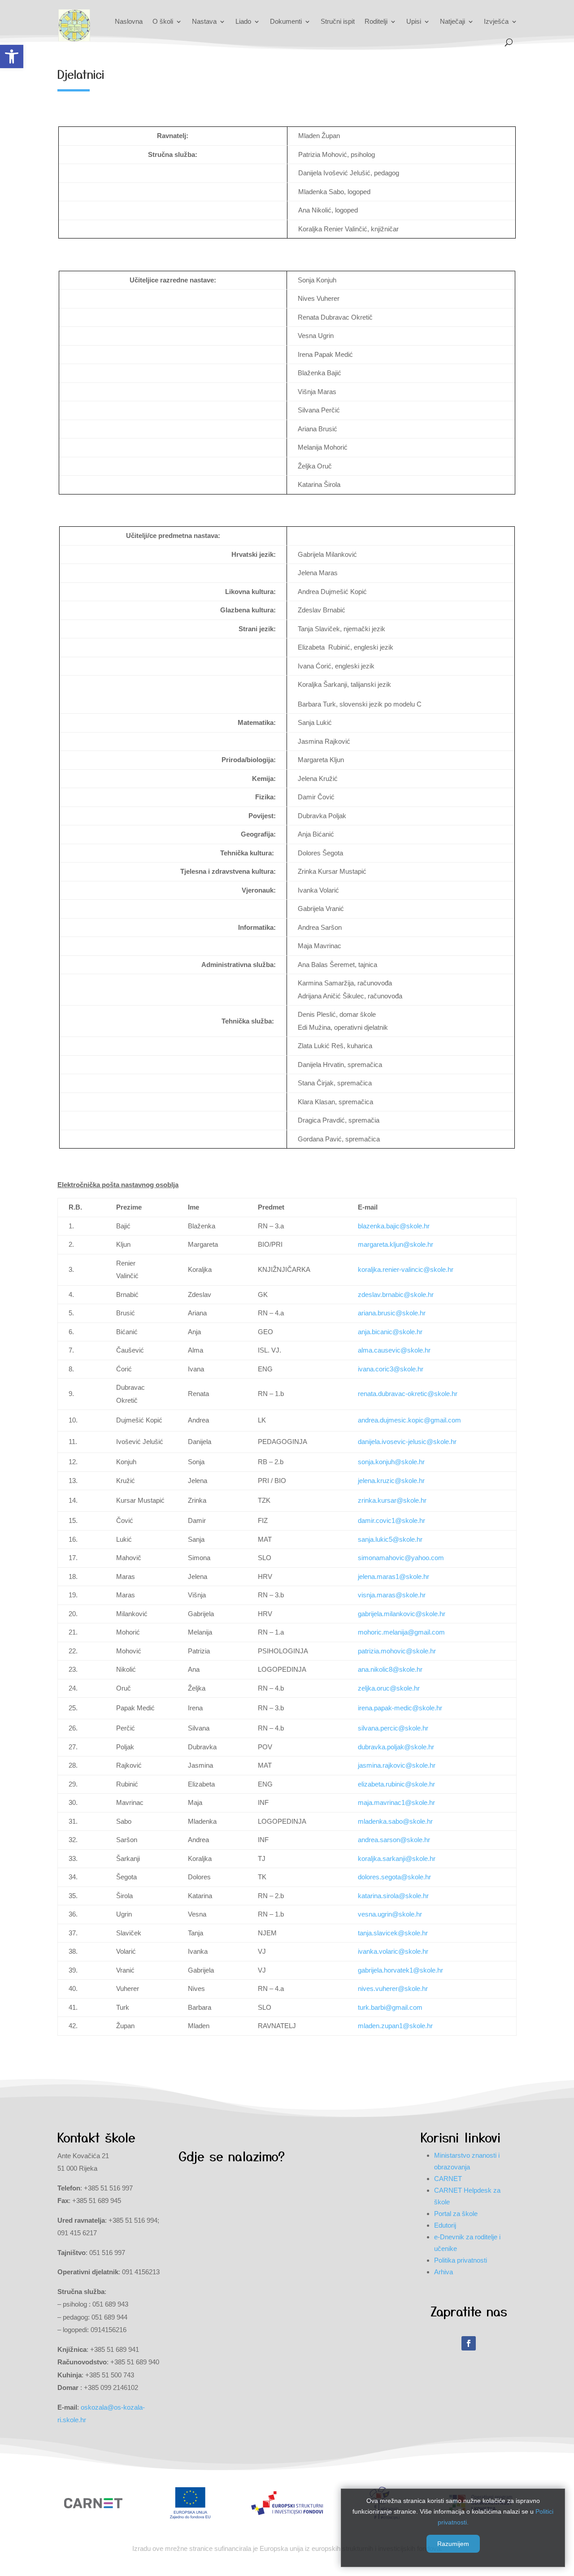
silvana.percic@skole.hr (393, 1728)
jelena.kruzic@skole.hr (391, 1481)
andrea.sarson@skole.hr (394, 1840)
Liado (243, 21)
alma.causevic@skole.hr (394, 1350)
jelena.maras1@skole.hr (394, 1576)
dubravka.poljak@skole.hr (396, 1747)
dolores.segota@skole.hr (394, 1877)
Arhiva (444, 2272)
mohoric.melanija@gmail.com (401, 1632)
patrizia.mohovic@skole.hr (397, 1651)
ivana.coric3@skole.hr (391, 1369)
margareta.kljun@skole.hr (396, 1244)
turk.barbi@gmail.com (390, 2007)
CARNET (448, 2179)
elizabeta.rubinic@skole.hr (396, 1784)
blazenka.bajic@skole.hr (394, 1226)
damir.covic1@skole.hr (391, 1520)
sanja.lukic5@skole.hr (390, 1539)
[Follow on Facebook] (469, 2343)
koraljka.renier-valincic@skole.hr (406, 1269)
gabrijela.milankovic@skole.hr (402, 1614)
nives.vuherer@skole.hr (393, 1988)
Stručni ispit (338, 21)
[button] (12, 56)
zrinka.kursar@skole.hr (392, 1500)
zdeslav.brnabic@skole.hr (396, 1295)
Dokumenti (286, 21)
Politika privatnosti (461, 2260)
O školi (163, 21)
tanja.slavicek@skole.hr (393, 1933)
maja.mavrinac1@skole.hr (396, 1802)
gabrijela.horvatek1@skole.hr (400, 1970)
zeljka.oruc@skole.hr (389, 1688)
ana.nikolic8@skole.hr (390, 1669)
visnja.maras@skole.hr (392, 1595)
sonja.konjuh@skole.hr (391, 1462)
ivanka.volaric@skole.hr (393, 1951)
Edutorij (445, 2225)
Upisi (414, 21)
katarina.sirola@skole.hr (393, 1896)
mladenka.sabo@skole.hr (395, 1821)
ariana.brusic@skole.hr (392, 1313)
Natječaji (452, 21)
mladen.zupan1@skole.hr (395, 2026)
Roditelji (376, 21)
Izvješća (496, 21)
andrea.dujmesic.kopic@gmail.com (409, 1420)
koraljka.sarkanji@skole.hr (397, 1858)
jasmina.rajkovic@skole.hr (397, 1765)
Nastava (204, 21)
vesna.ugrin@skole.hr (390, 1914)
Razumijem (453, 2544)
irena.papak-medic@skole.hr (400, 1708)
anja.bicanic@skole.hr (390, 1332)
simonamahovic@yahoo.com (401, 1558)
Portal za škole (456, 2214)
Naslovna (129, 21)
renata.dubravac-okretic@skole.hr (408, 1394)
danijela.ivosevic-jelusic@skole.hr (407, 1442)
